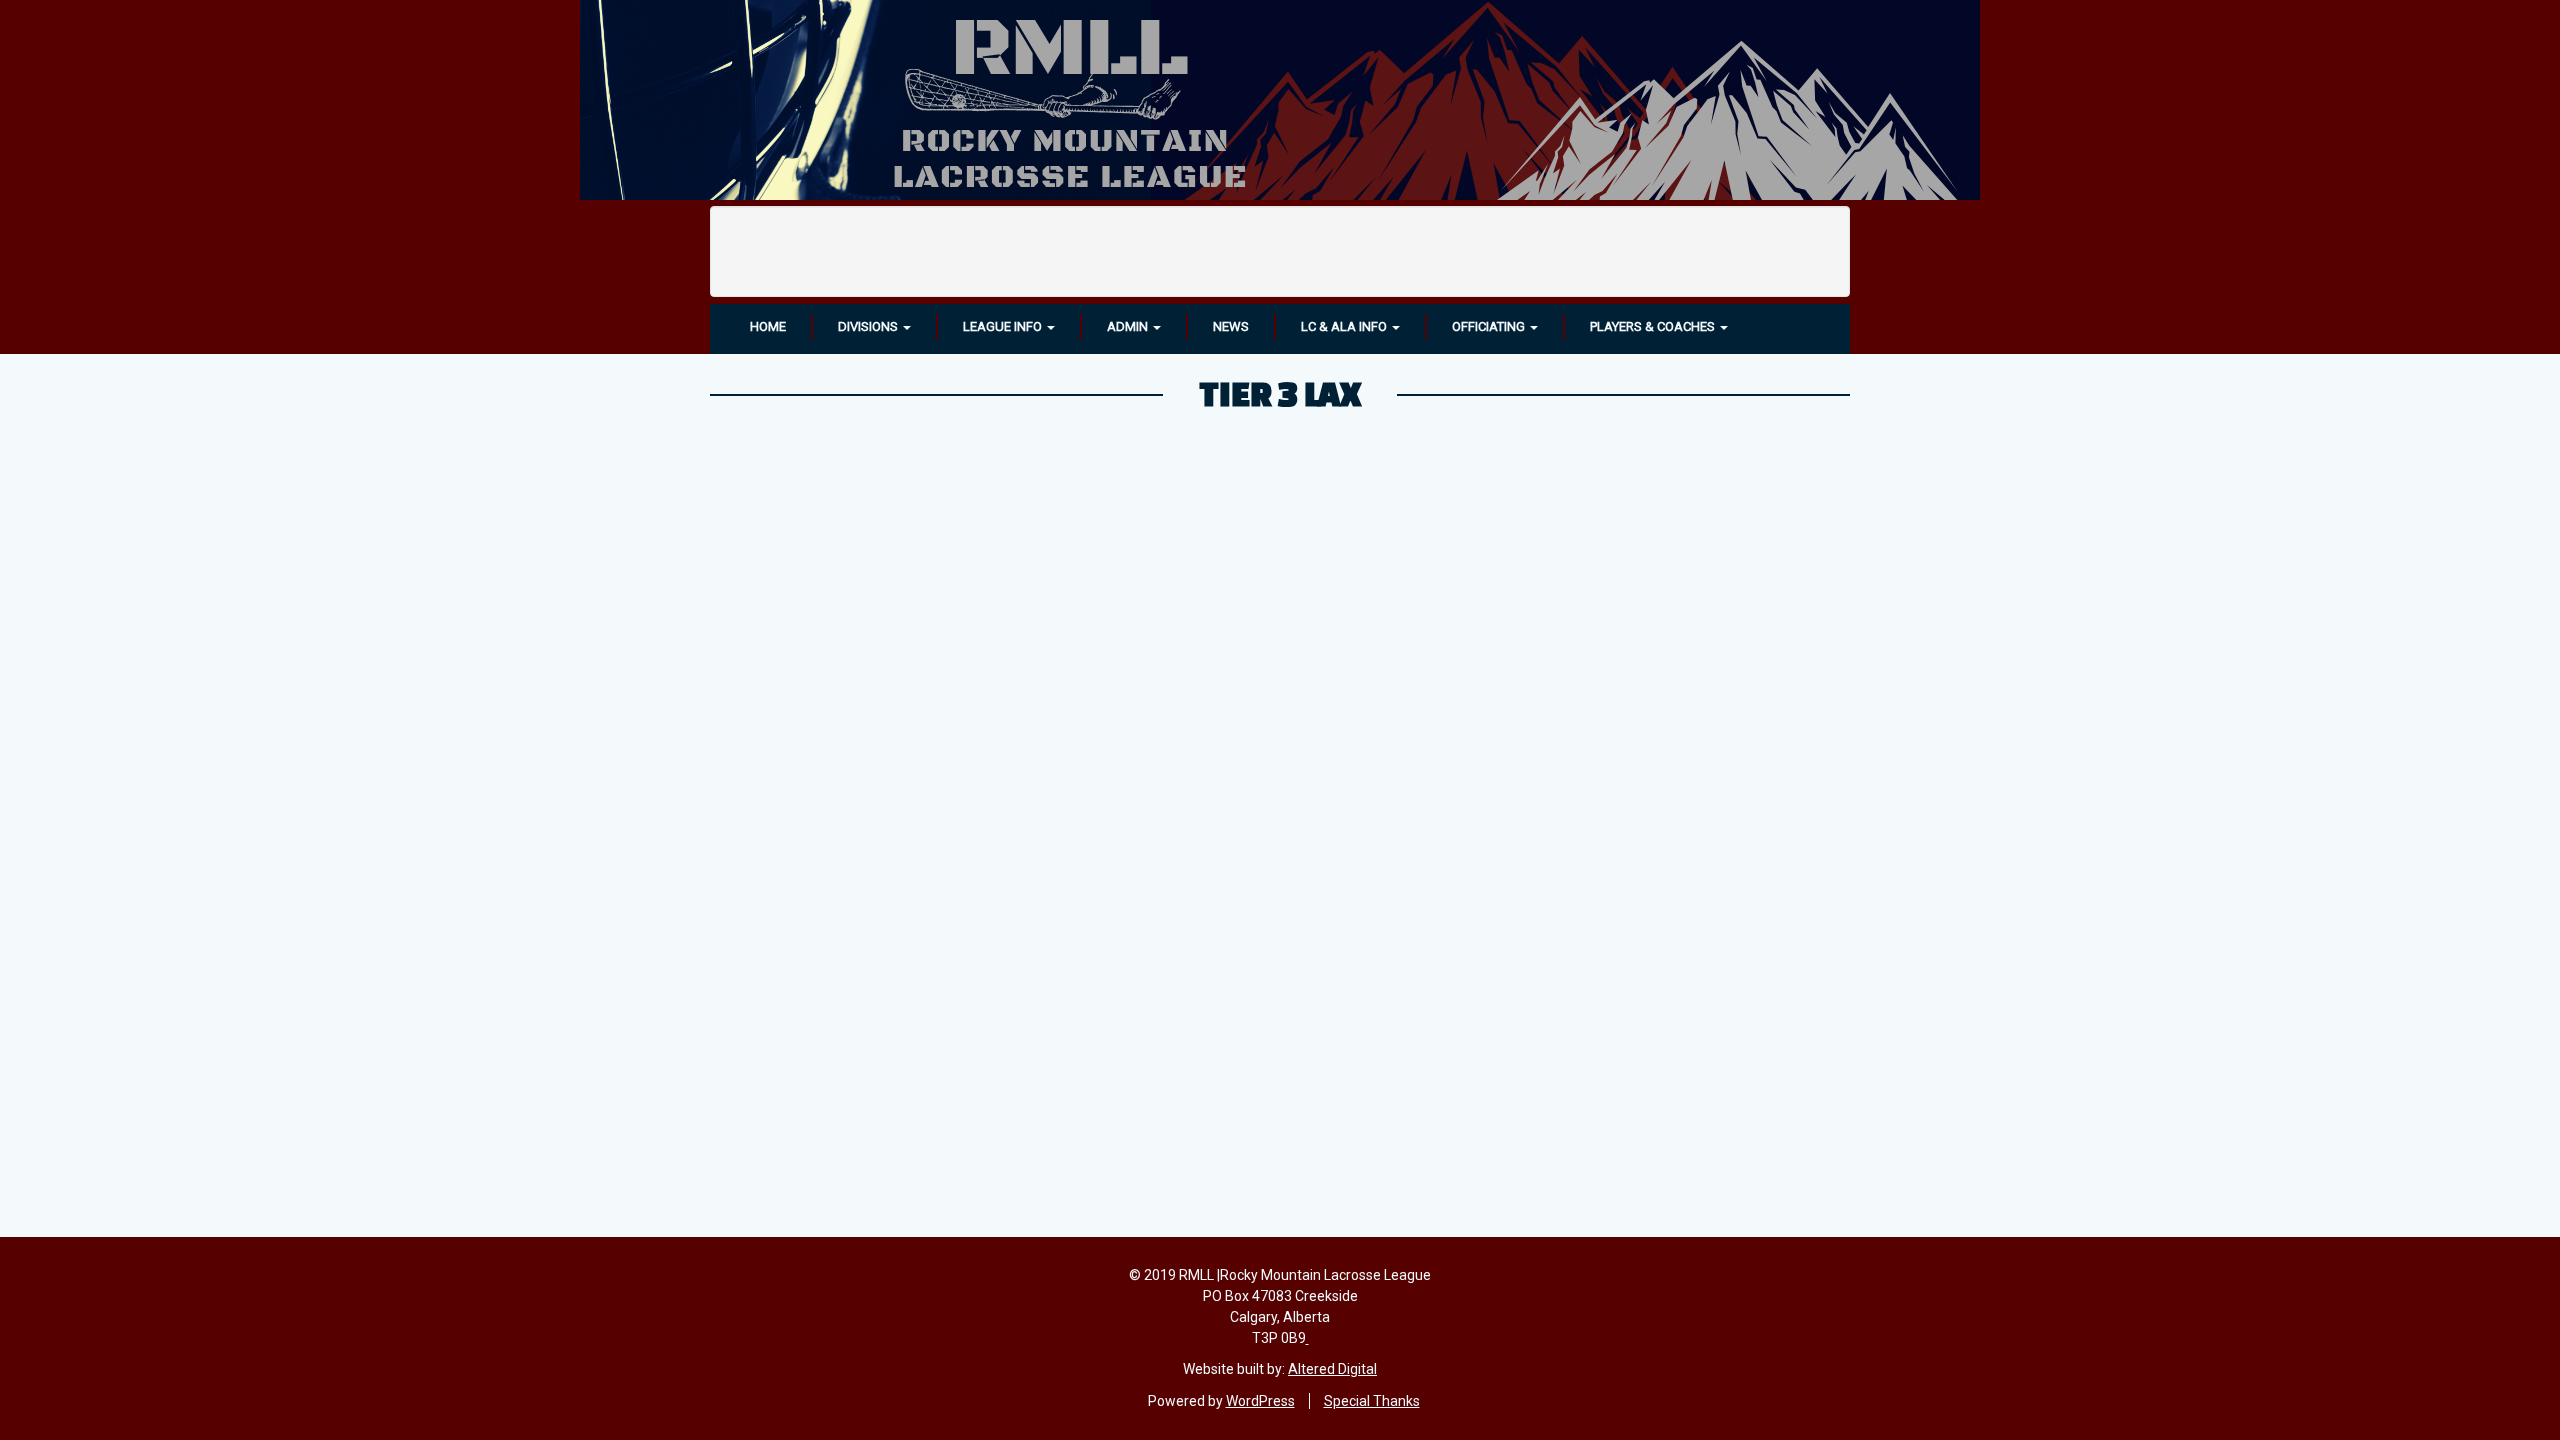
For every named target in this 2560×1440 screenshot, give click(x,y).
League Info (1004, 326)
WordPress (1260, 1401)
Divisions (869, 326)
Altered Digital (1332, 1369)
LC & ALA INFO (1345, 326)
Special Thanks (1372, 1401)
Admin (1129, 326)
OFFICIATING (1490, 326)
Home (768, 326)
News (1231, 326)
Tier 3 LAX (1280, 393)
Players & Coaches (1654, 326)
